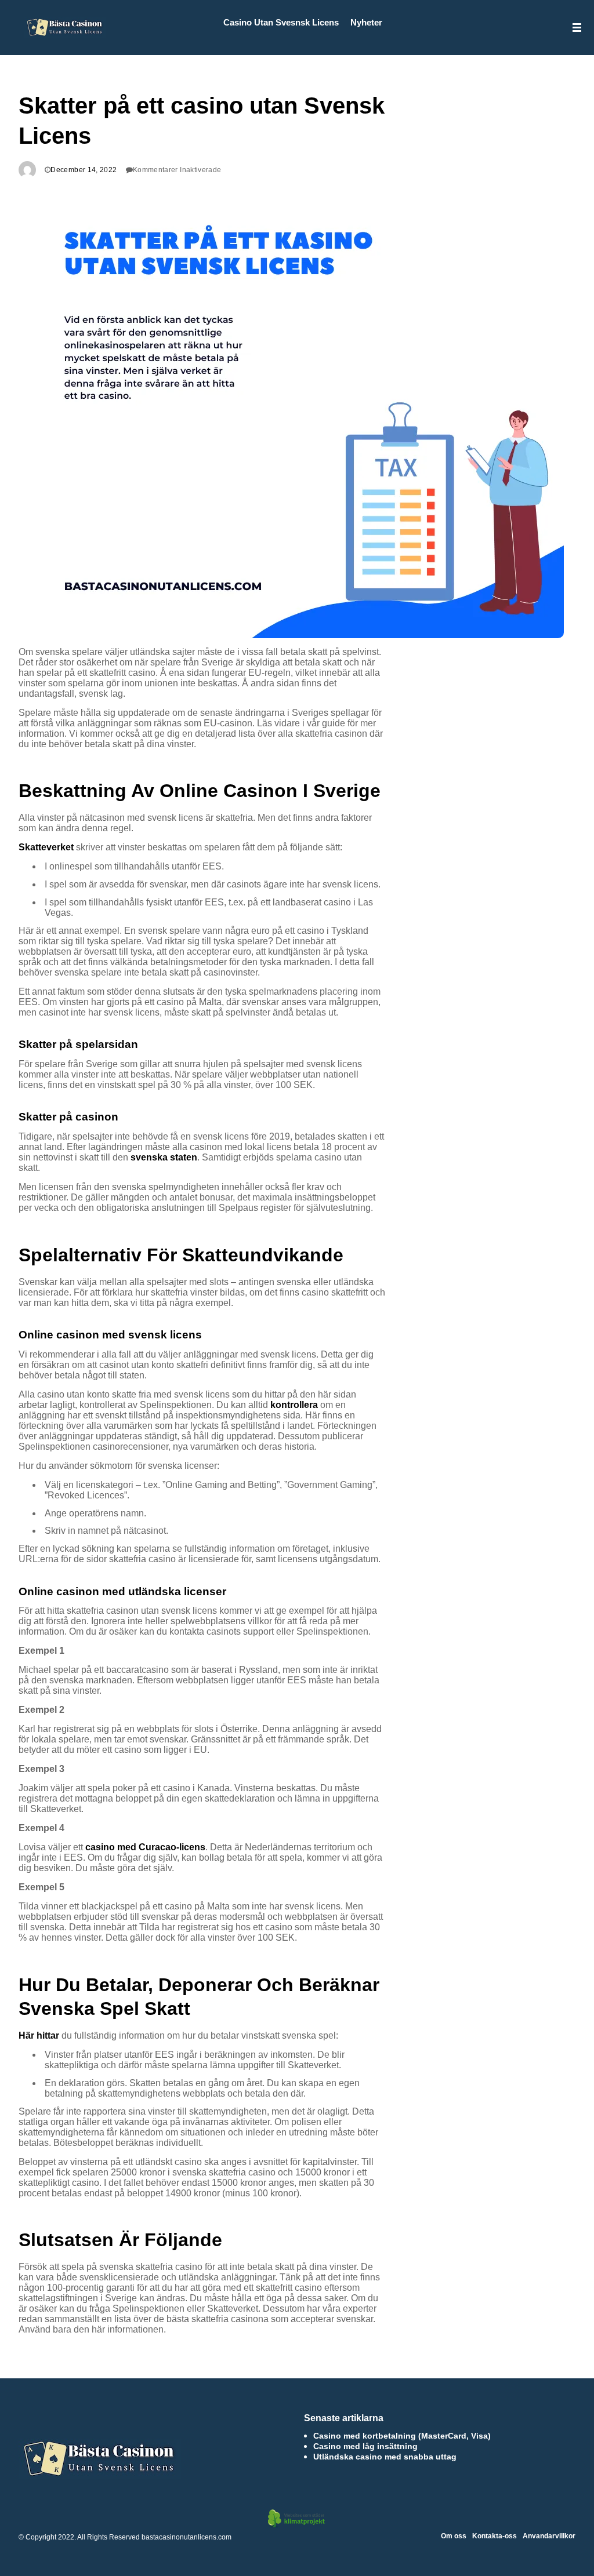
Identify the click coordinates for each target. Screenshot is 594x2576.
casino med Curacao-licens (145, 1847)
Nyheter (366, 22)
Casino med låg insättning (365, 2446)
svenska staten (164, 1157)
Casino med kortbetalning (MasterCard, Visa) (402, 2436)
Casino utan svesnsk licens (281, 22)
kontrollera (294, 1405)
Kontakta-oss (495, 2536)
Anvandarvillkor (549, 2536)
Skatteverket (46, 847)
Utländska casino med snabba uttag (385, 2457)
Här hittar (39, 2035)
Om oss (454, 2536)
